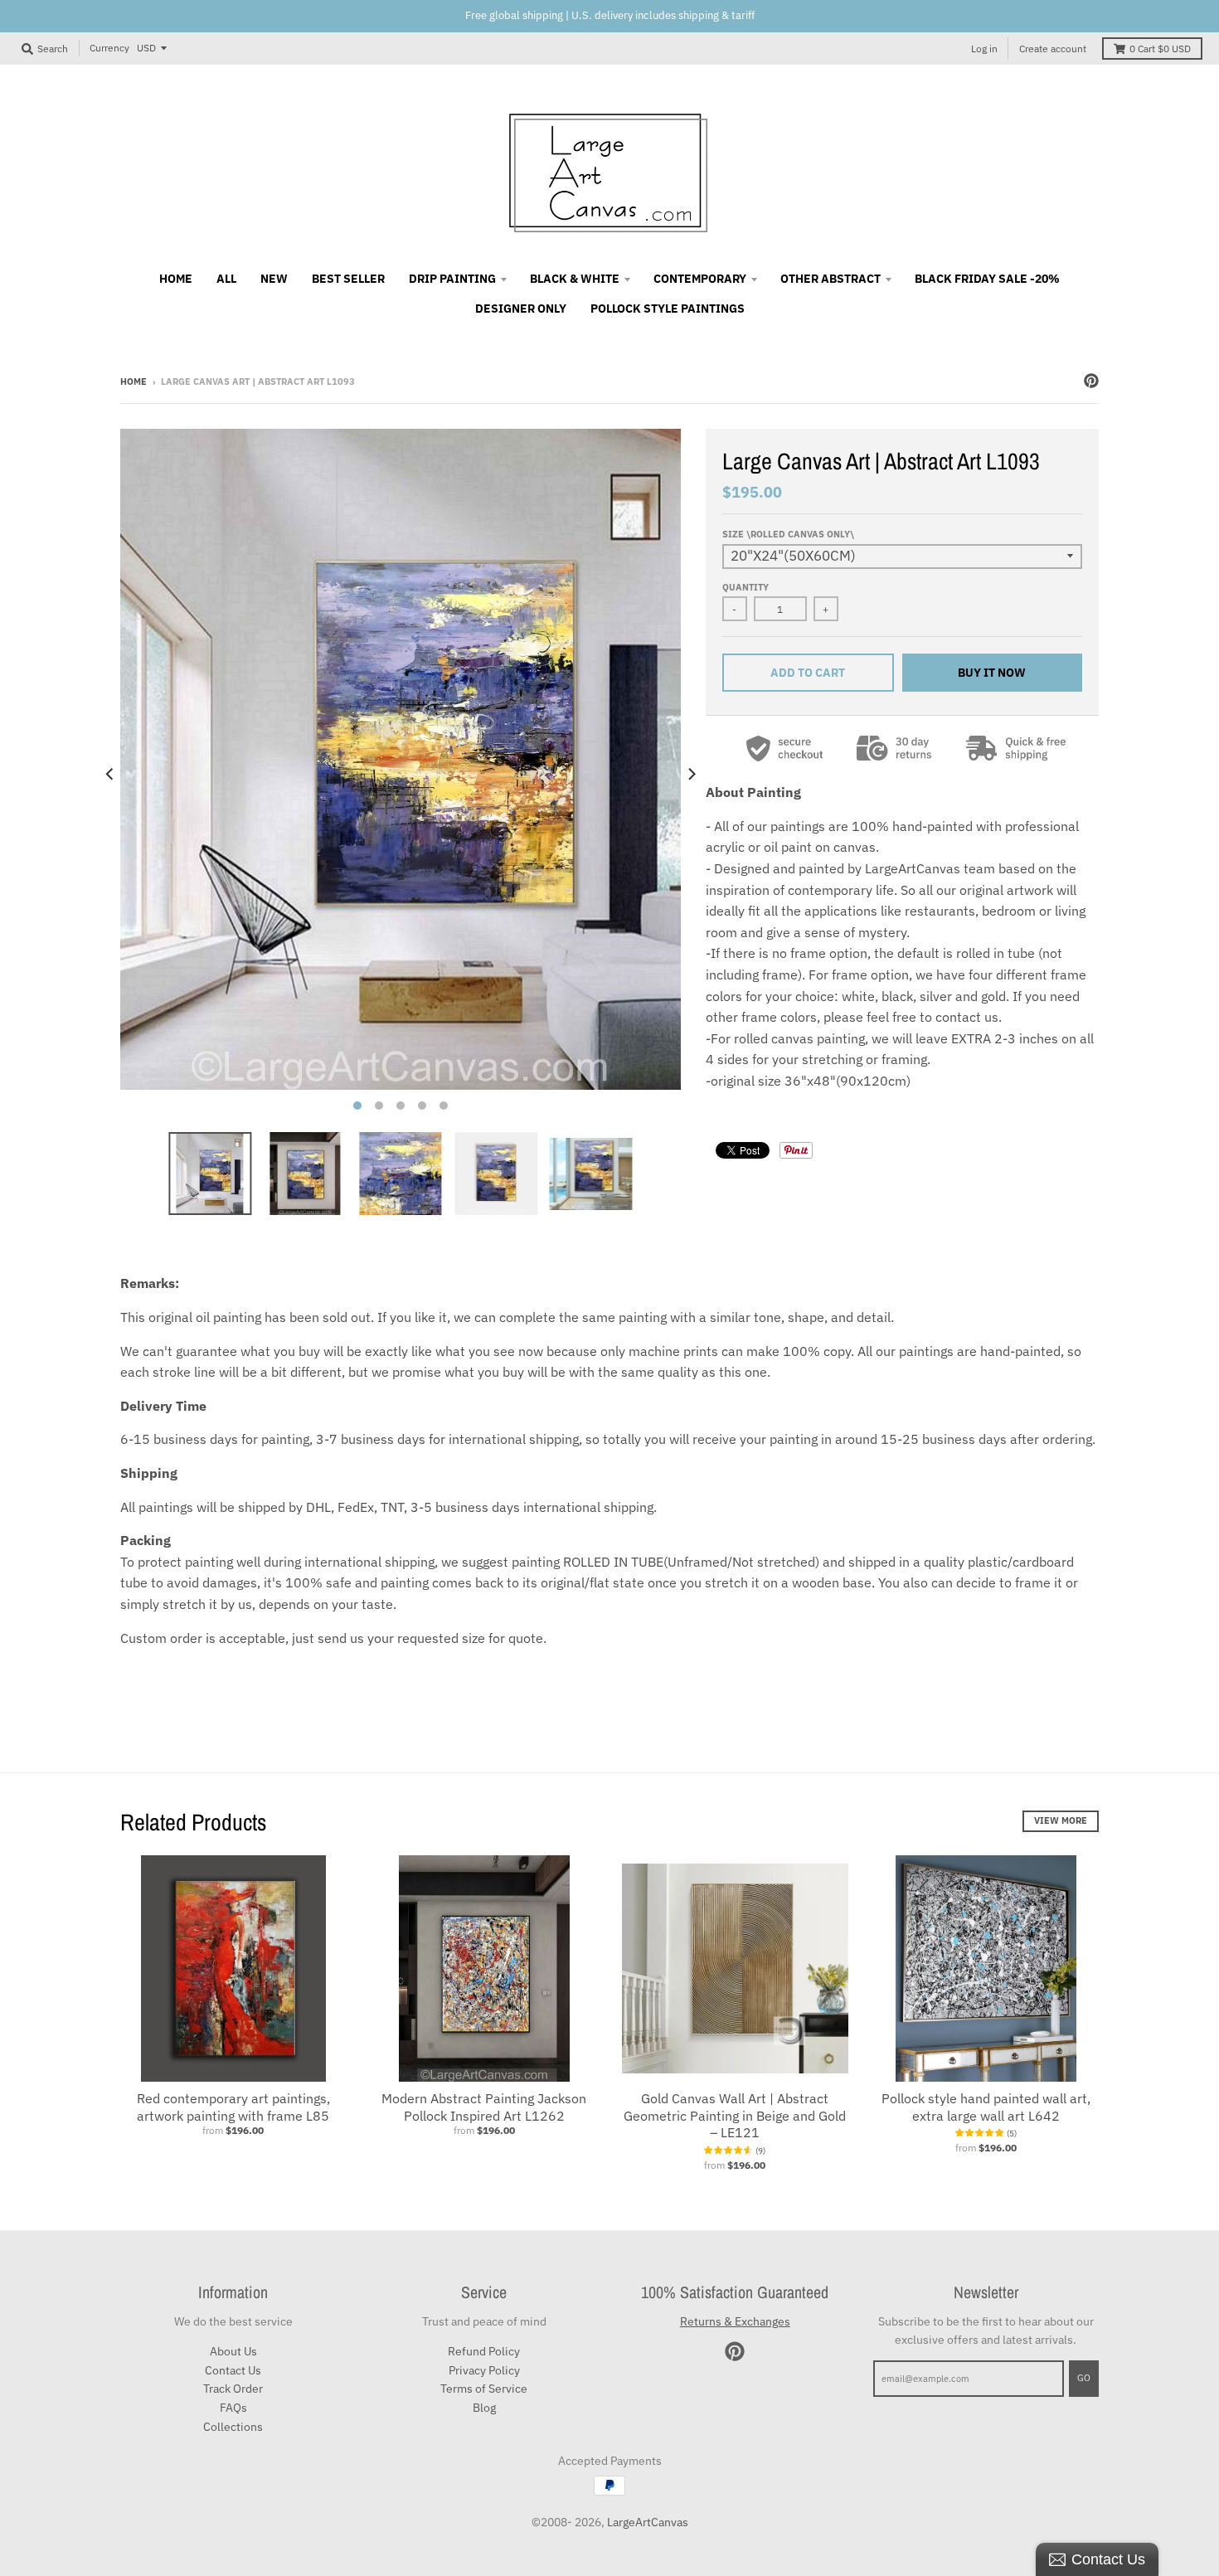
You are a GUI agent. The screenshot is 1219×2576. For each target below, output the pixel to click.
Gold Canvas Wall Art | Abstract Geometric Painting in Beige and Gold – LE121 (735, 2116)
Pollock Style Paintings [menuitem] (668, 309)
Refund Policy (484, 2351)
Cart (1160, 49)
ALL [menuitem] (226, 279)
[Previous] (110, 774)
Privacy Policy (484, 2370)
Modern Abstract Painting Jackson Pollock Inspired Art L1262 (484, 2107)
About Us (233, 2351)
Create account (1053, 49)
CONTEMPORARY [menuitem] (700, 279)
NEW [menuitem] (274, 279)
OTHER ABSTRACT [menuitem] (830, 279)
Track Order (233, 2389)
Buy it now (992, 673)
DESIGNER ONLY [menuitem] (521, 309)
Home (134, 382)
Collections (233, 2427)
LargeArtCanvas (648, 2522)
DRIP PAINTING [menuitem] (452, 279)
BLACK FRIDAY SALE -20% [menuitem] (987, 279)
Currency (109, 48)
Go (1084, 2378)
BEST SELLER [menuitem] (348, 279)
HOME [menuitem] (176, 279)
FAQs (233, 2408)
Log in (984, 49)
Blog (484, 2408)
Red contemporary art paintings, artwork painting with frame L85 (233, 2107)
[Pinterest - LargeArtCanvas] (1091, 381)
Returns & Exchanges (735, 2321)
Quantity (745, 587)
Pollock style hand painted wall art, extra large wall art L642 (986, 2107)
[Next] (691, 774)
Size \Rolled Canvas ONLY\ (788, 534)
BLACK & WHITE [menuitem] (575, 279)
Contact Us (233, 2370)
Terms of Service (484, 2389)
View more (1061, 1820)
